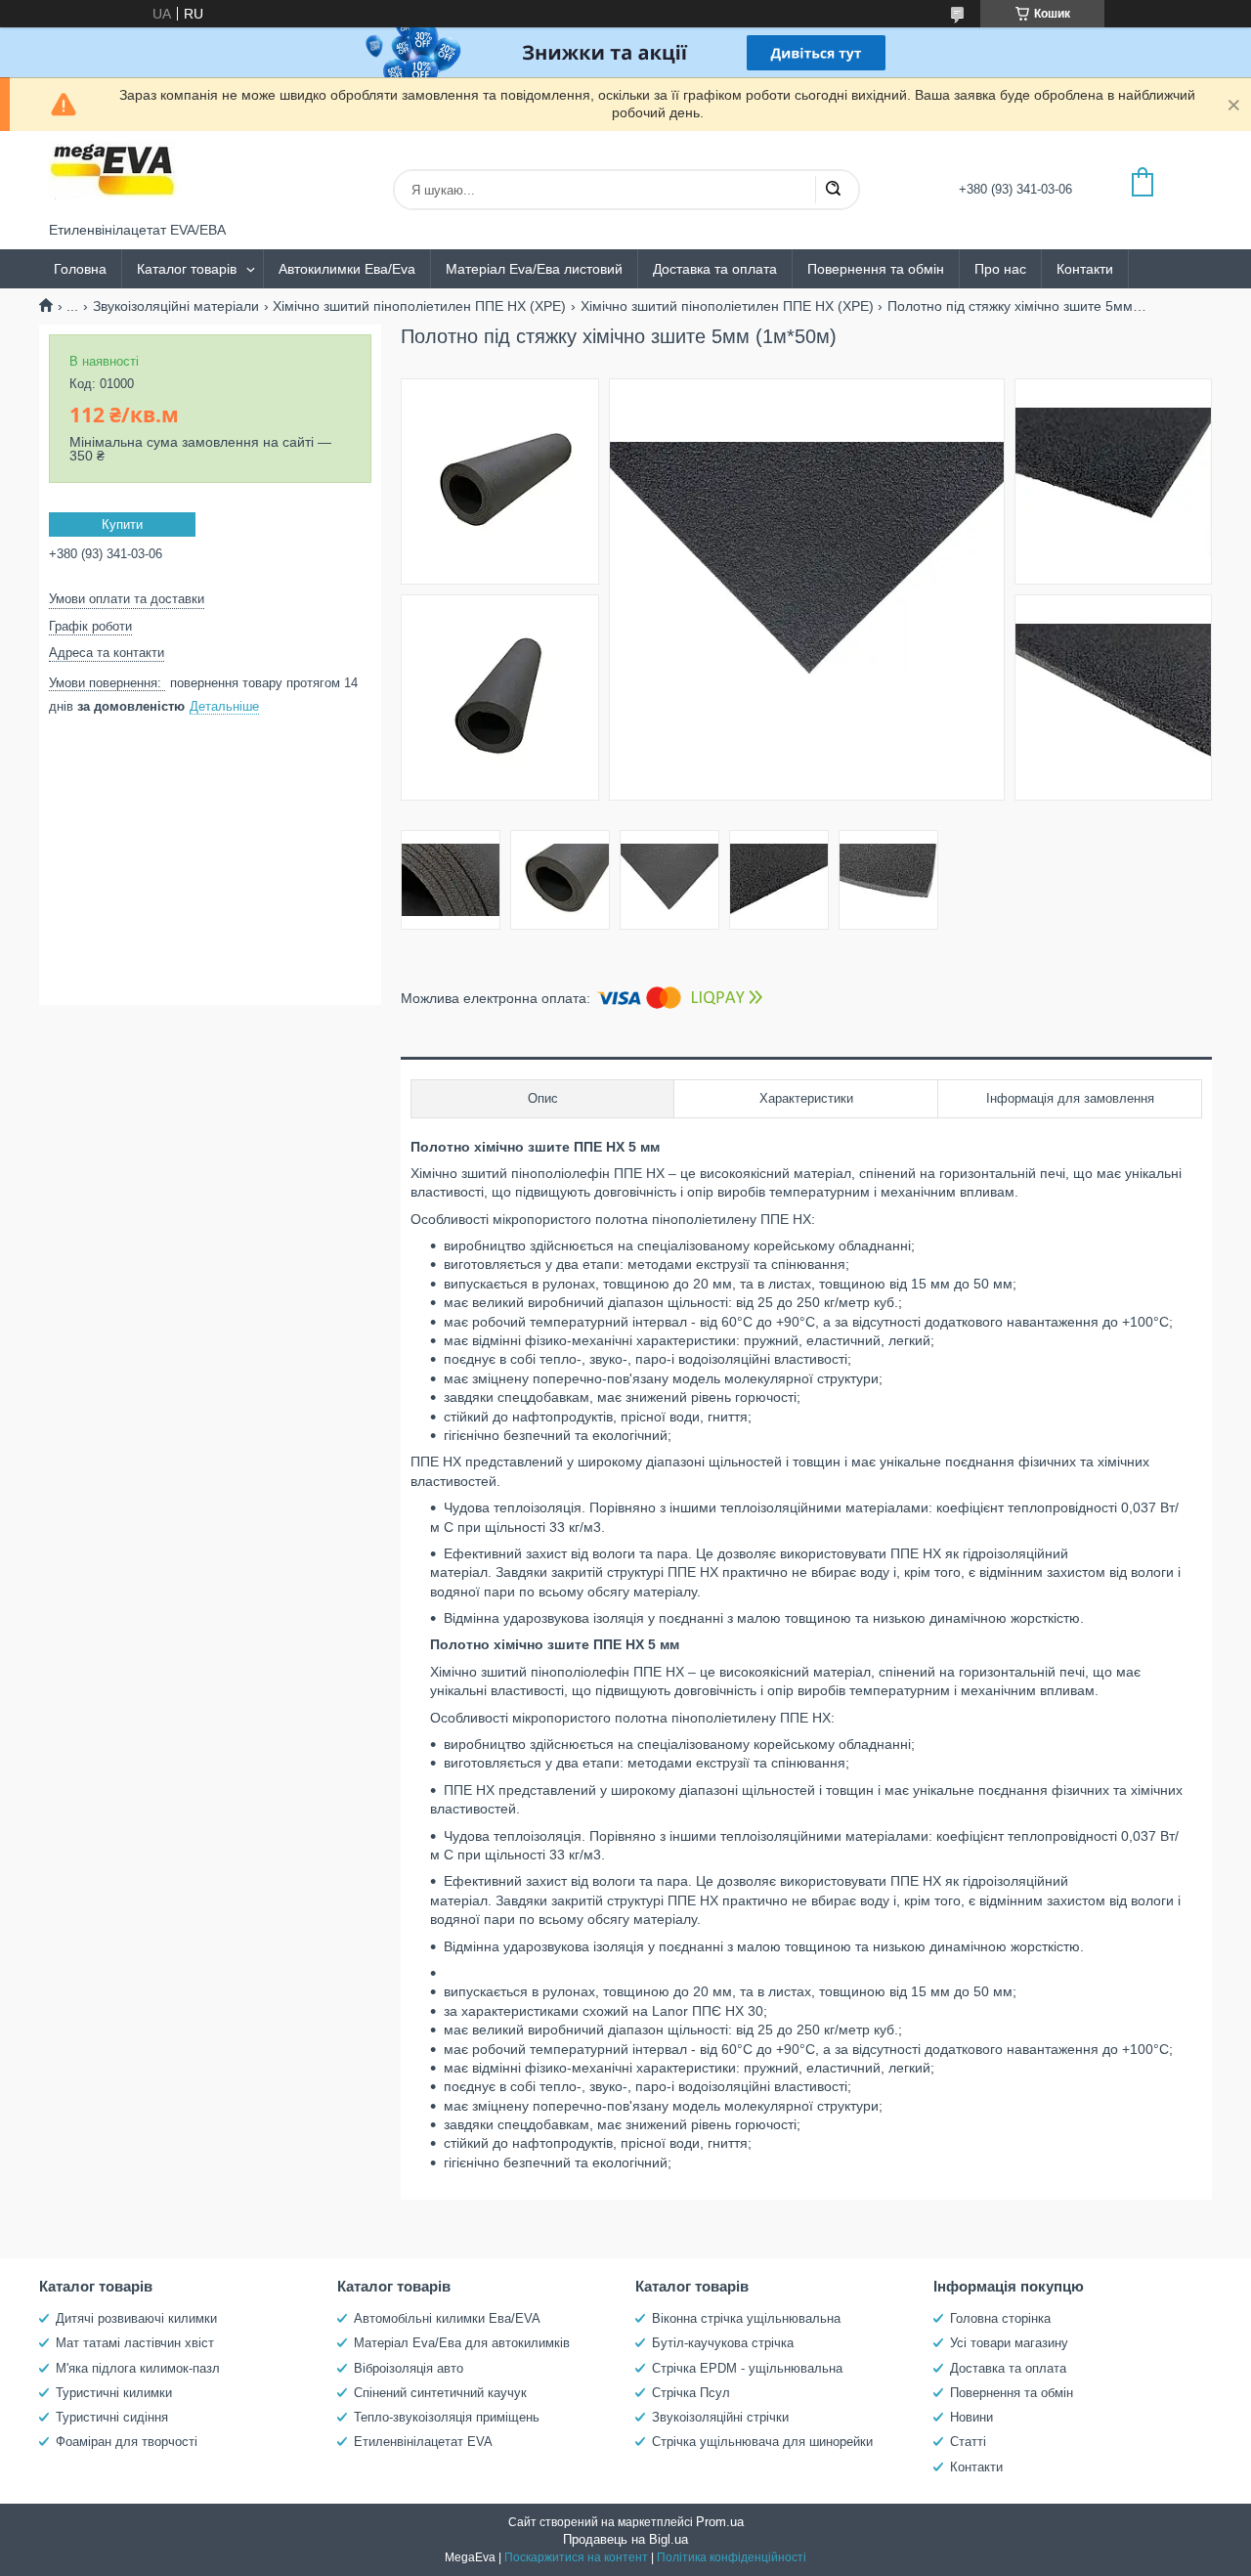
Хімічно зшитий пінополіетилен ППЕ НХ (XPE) (419, 306)
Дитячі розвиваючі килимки (136, 2318)
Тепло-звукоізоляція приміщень (447, 2417)
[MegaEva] (122, 176)
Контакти (1085, 269)
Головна (80, 269)
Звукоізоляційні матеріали (176, 306)
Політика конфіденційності (732, 2557)
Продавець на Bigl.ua (625, 2539)
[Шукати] (833, 190)
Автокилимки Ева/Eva (347, 269)
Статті (968, 2442)
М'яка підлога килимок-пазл (138, 2368)
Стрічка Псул (691, 2393)
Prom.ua (720, 2522)
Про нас (1000, 269)
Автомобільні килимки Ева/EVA (447, 2318)
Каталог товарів (187, 269)
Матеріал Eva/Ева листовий (534, 269)
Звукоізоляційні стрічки (720, 2417)
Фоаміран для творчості (127, 2442)
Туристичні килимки (114, 2393)
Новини (971, 2417)
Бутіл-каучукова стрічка (723, 2343)
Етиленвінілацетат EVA (423, 2442)
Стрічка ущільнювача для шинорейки (762, 2442)
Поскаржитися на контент (576, 2557)
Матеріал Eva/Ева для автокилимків (462, 2343)
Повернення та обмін (876, 269)
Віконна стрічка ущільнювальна (746, 2318)
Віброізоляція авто (409, 2368)
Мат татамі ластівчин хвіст (135, 2343)
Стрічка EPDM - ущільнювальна (747, 2368)
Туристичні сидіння (112, 2417)
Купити (122, 524)
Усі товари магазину (1009, 2343)
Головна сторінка (1000, 2318)
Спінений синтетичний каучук (440, 2393)
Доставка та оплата (715, 269)
